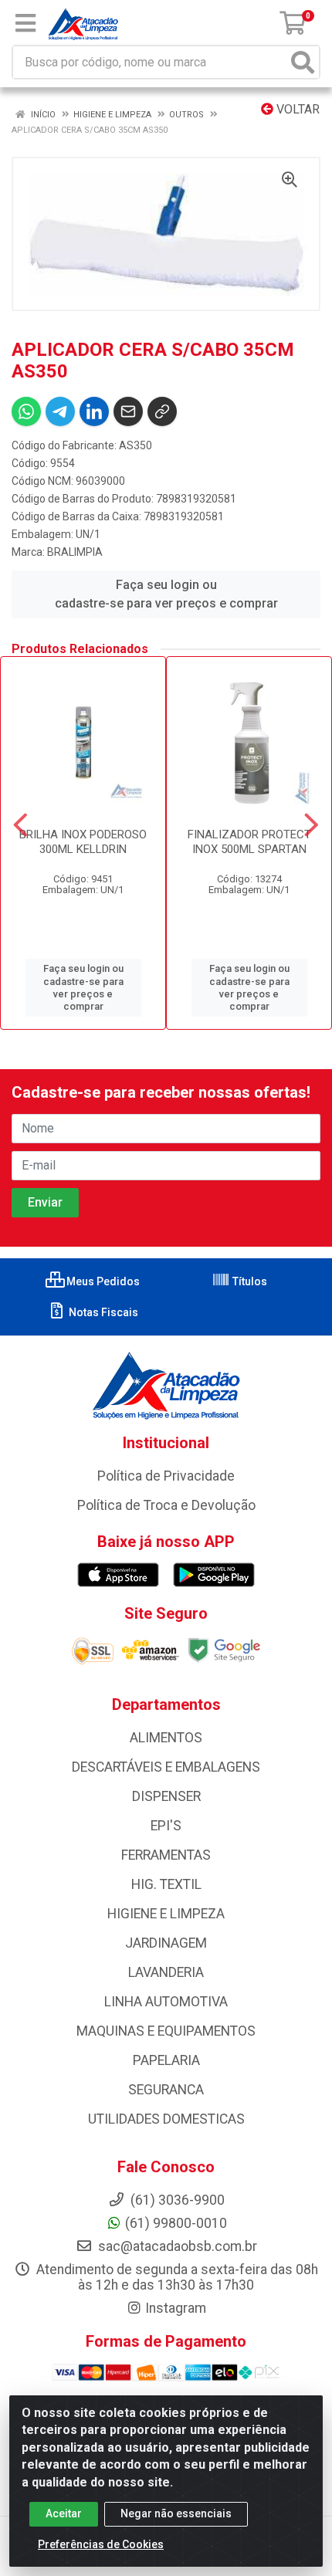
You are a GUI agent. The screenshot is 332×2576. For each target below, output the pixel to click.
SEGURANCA (166, 2090)
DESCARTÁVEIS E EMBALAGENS (166, 1767)
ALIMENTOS (166, 1738)
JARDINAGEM (166, 1943)
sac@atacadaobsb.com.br (176, 2246)
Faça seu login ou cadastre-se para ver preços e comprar (166, 594)
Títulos (249, 1281)
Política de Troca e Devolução (166, 1505)
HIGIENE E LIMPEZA (166, 1914)
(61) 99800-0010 (176, 2223)
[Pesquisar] (303, 62)
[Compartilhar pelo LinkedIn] (94, 411)
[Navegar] (20, 825)
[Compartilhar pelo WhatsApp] (26, 411)
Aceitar (64, 2513)
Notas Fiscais (102, 1312)
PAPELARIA (166, 2060)
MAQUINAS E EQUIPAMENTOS (166, 2031)
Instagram (176, 2308)
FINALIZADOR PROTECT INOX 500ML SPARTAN (249, 842)
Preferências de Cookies (101, 2544)
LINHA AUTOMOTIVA (166, 2002)
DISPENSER (166, 1796)
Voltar (296, 109)
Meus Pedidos (102, 1281)
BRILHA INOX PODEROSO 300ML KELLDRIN (83, 842)
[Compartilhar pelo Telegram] (60, 411)
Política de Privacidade (166, 1476)
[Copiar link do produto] (162, 411)
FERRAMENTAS (166, 1855)
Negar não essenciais (176, 2513)
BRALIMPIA (75, 552)
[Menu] (25, 23)
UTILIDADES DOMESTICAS (166, 2119)
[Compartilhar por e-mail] (128, 411)
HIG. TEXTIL (166, 1884)
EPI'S (166, 1826)
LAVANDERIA (166, 1972)
